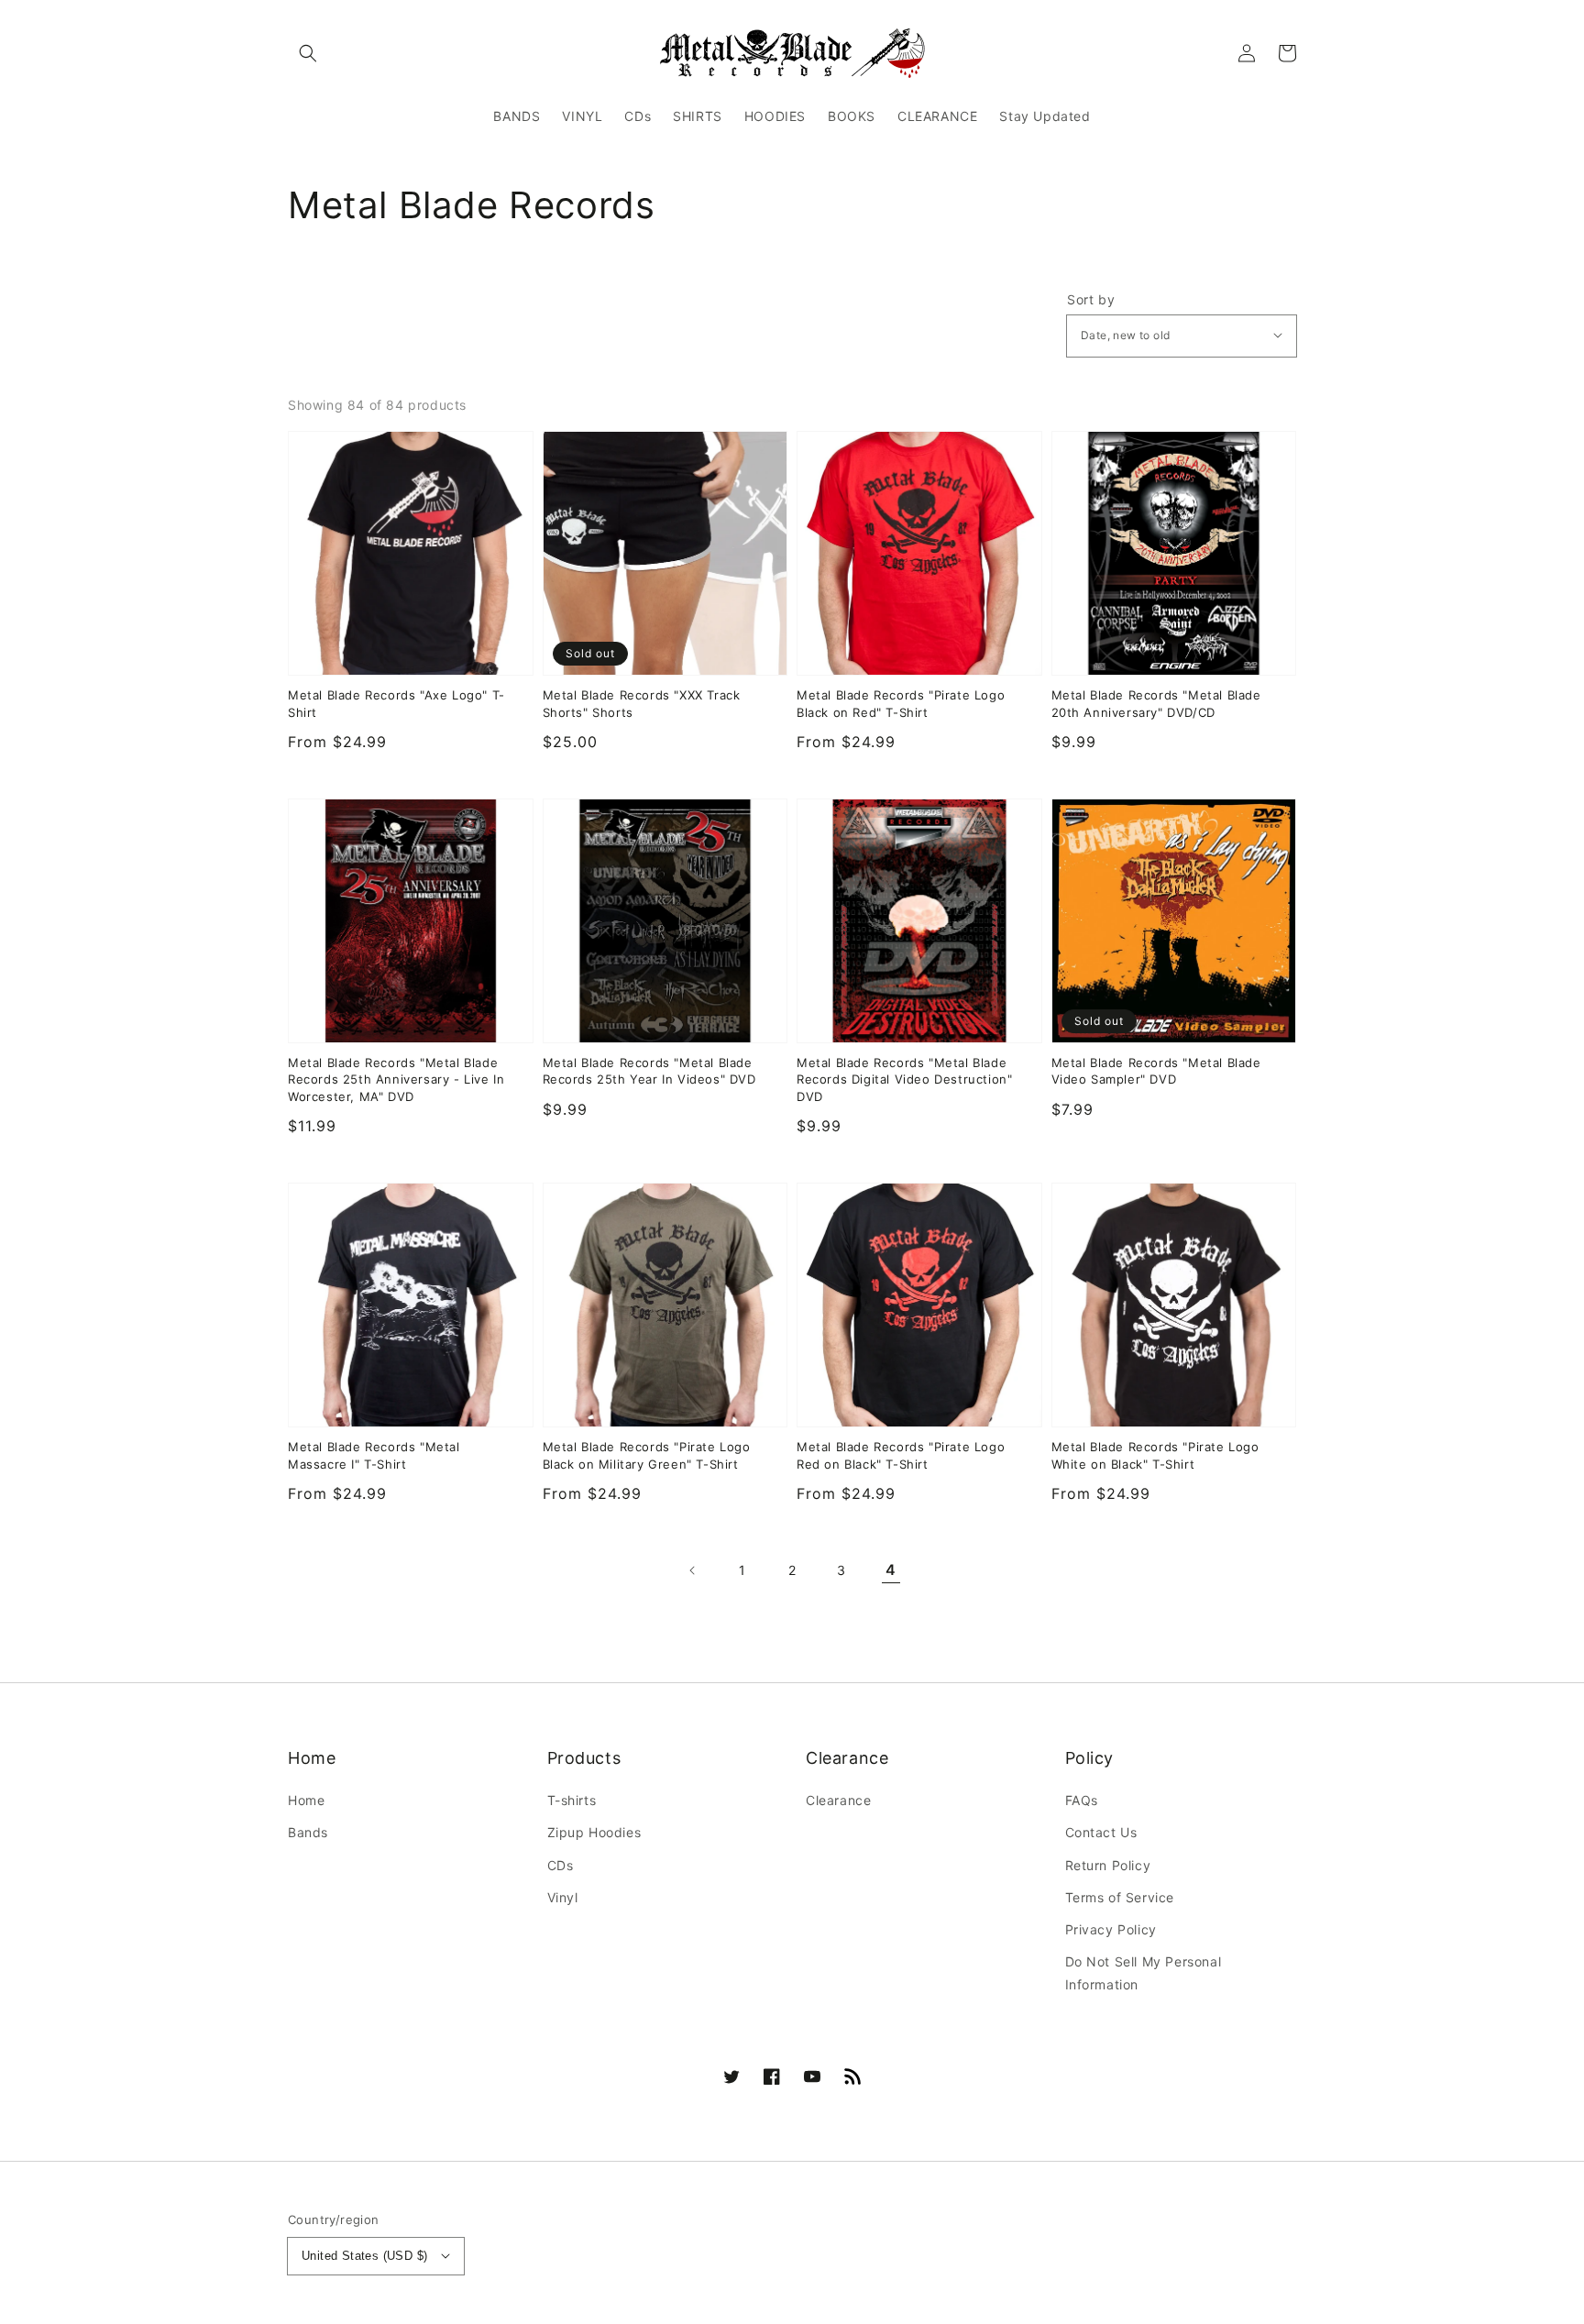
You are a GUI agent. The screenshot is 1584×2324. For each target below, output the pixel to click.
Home (306, 1800)
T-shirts (572, 1800)
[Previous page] (693, 1570)
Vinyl (563, 1897)
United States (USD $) (364, 2256)
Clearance (838, 1800)
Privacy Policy (1111, 1929)
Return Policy (1108, 1865)
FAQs (1082, 1800)
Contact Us (1101, 1832)
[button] (308, 53)
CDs (561, 1865)
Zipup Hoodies (594, 1832)
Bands (308, 1832)
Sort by (1091, 300)
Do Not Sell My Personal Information (1144, 1973)
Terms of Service (1120, 1897)
